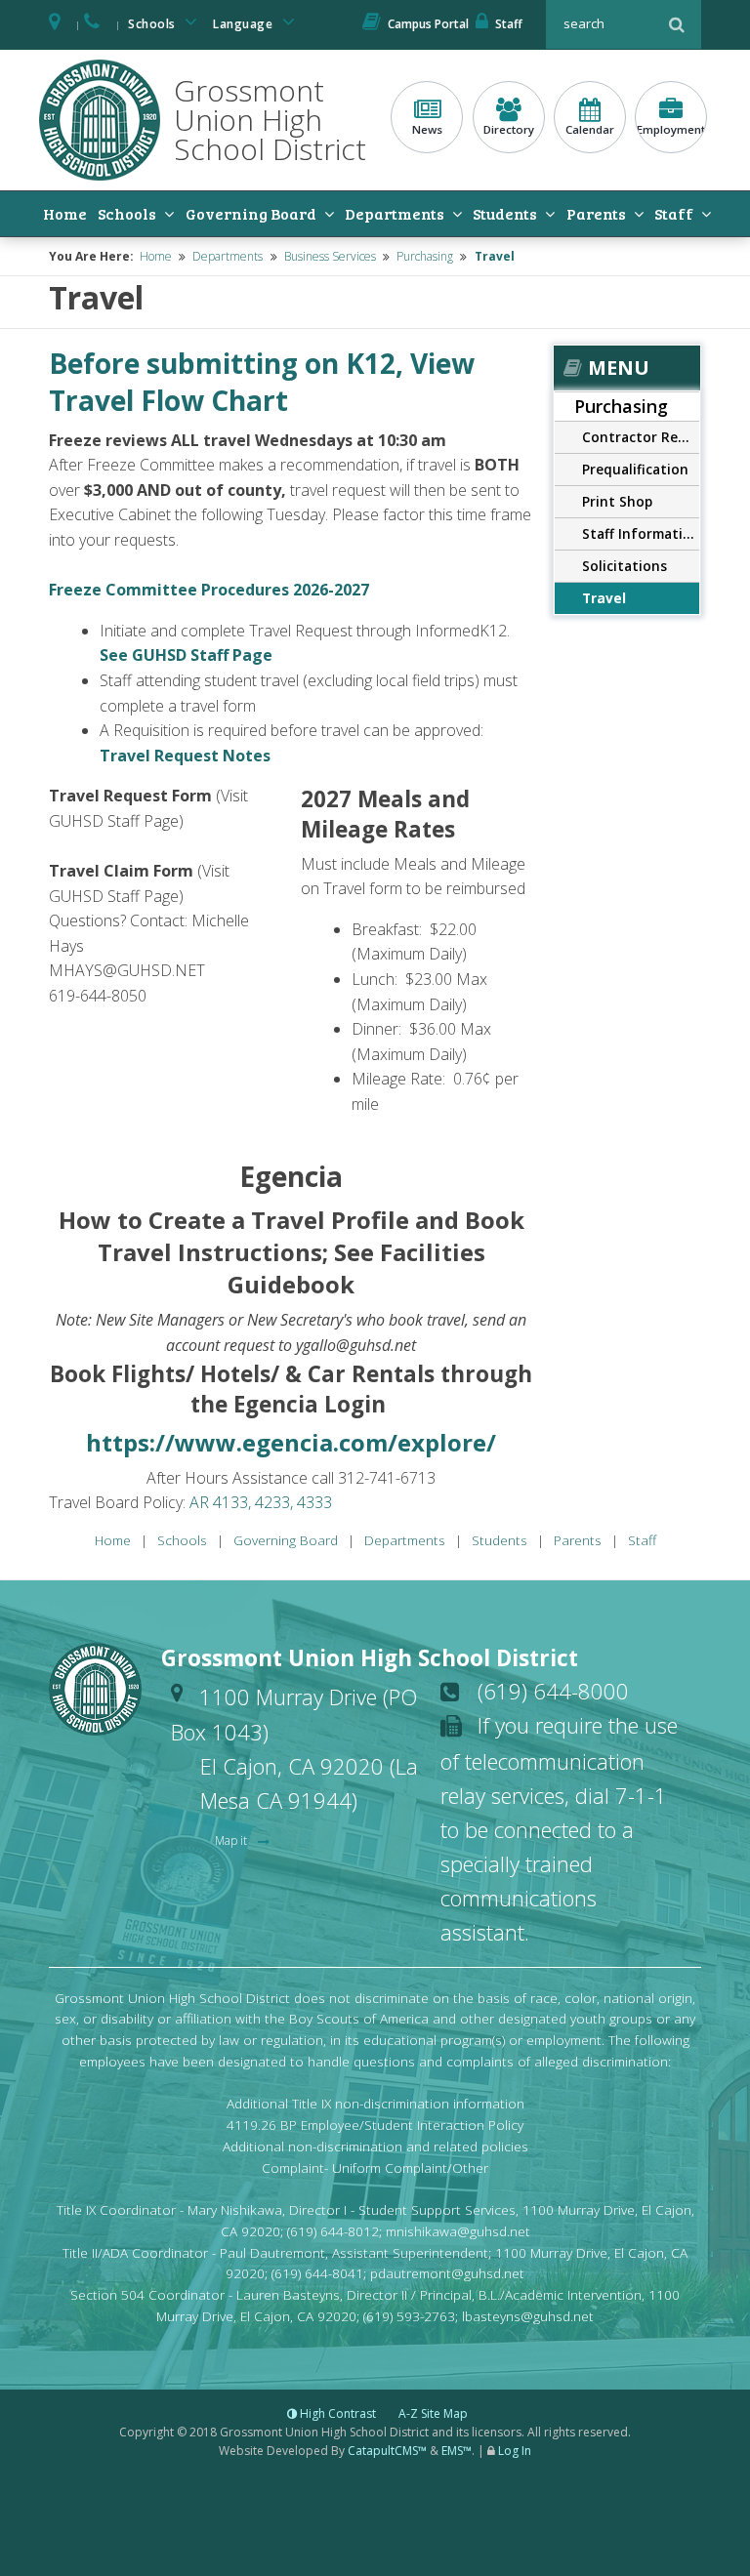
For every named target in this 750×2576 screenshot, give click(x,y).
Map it (232, 1840)
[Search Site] (604, 24)
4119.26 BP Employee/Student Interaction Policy (375, 2125)
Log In (515, 2451)
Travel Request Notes (185, 756)
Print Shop (617, 501)
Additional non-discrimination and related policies (375, 2146)
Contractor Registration (641, 437)
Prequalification (635, 469)
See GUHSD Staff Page (186, 655)
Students (505, 213)
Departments (395, 213)
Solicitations (625, 566)
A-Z (433, 2413)
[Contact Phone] (93, 24)
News (427, 129)
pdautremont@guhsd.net (447, 2273)
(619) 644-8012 (333, 2231)
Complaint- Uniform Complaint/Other (375, 2167)
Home (65, 213)
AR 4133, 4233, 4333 (261, 1502)
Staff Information (641, 533)
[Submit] (677, 24)
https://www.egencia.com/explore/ (291, 1442)
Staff (509, 24)
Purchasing (425, 256)
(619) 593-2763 (409, 2316)
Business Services (330, 256)
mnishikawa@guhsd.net (458, 2231)
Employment (671, 129)
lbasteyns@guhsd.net (528, 2316)
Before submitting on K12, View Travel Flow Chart (262, 382)
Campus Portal (428, 24)
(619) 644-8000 (553, 1691)
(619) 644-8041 (317, 2273)
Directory (509, 129)
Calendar (590, 129)
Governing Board (251, 213)
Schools (153, 24)
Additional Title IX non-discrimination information (375, 2103)
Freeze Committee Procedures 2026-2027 (209, 590)
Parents (596, 213)
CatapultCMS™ (387, 2451)
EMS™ (457, 2451)
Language (245, 24)
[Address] (56, 24)
